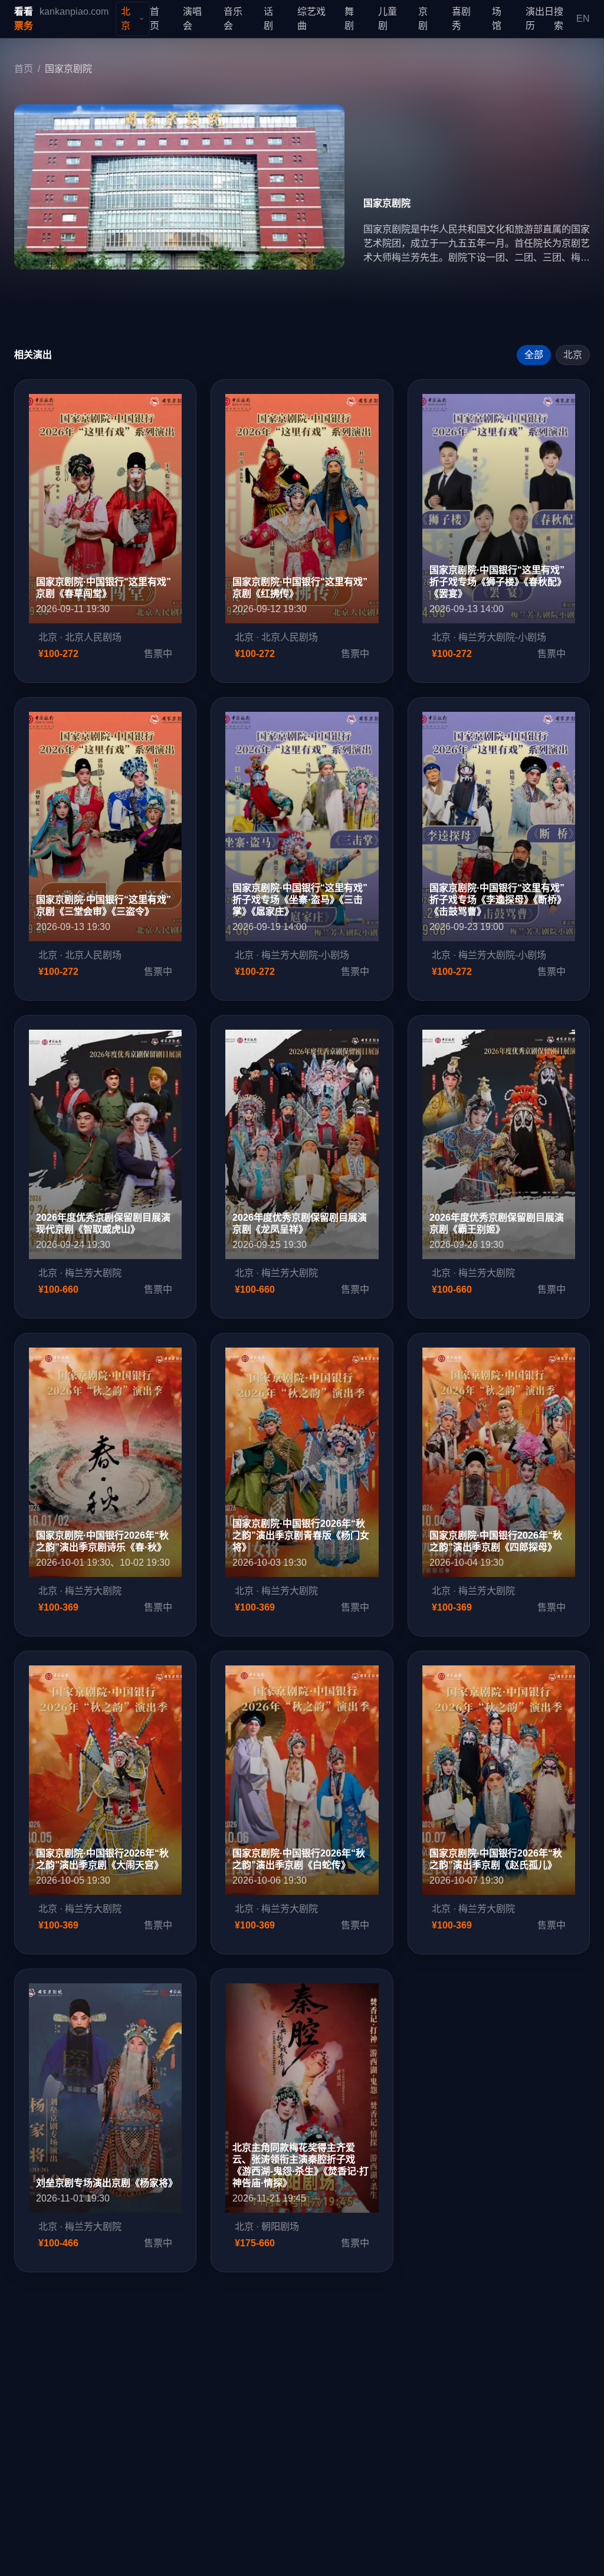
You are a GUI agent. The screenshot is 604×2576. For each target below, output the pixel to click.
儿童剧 (388, 19)
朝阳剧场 (280, 2227)
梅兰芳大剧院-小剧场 (502, 637)
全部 (534, 355)
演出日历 (540, 19)
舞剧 (349, 19)
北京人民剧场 (93, 637)
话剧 (268, 19)
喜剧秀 (461, 19)
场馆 (497, 19)
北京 (573, 355)
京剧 (423, 19)
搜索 (559, 19)
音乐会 (233, 19)
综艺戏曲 (311, 19)
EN (583, 19)
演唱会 (192, 19)
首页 (155, 19)
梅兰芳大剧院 (93, 1273)
